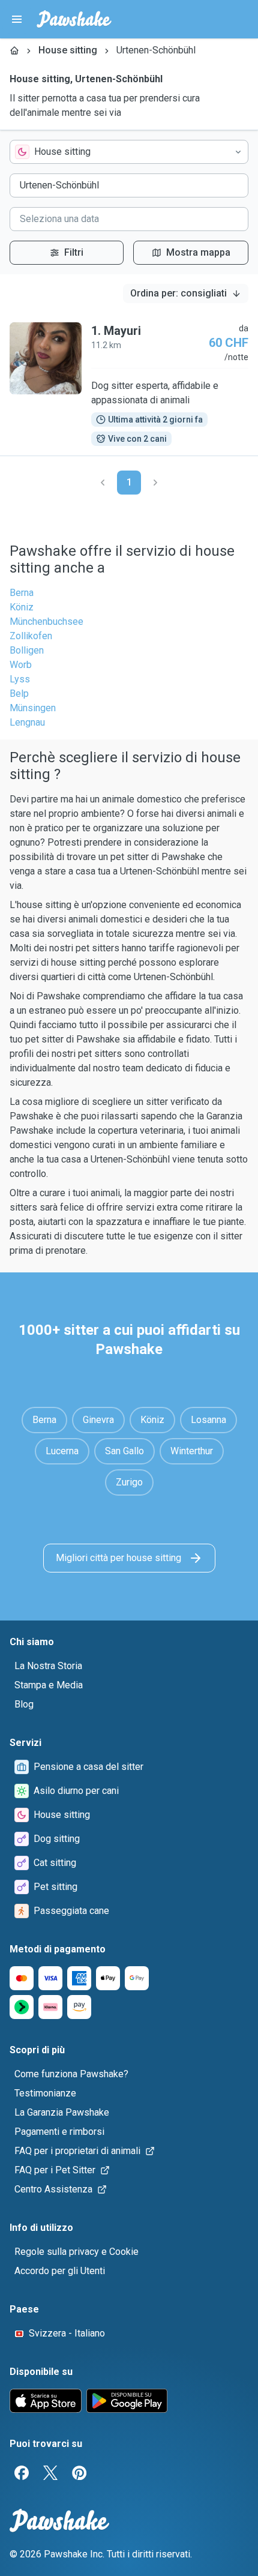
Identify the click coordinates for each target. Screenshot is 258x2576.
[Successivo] (155, 483)
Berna (22, 593)
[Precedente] (103, 483)
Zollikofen (31, 636)
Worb (21, 665)
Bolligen (27, 650)
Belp (19, 694)
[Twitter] (50, 2473)
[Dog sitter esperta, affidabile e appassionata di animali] (129, 384)
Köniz (22, 607)
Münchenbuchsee (46, 621)
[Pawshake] (74, 19)
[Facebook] (22, 2473)
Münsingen (33, 708)
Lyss (20, 679)
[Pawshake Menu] (17, 19)
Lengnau (27, 722)
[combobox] (129, 152)
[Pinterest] (79, 2473)
